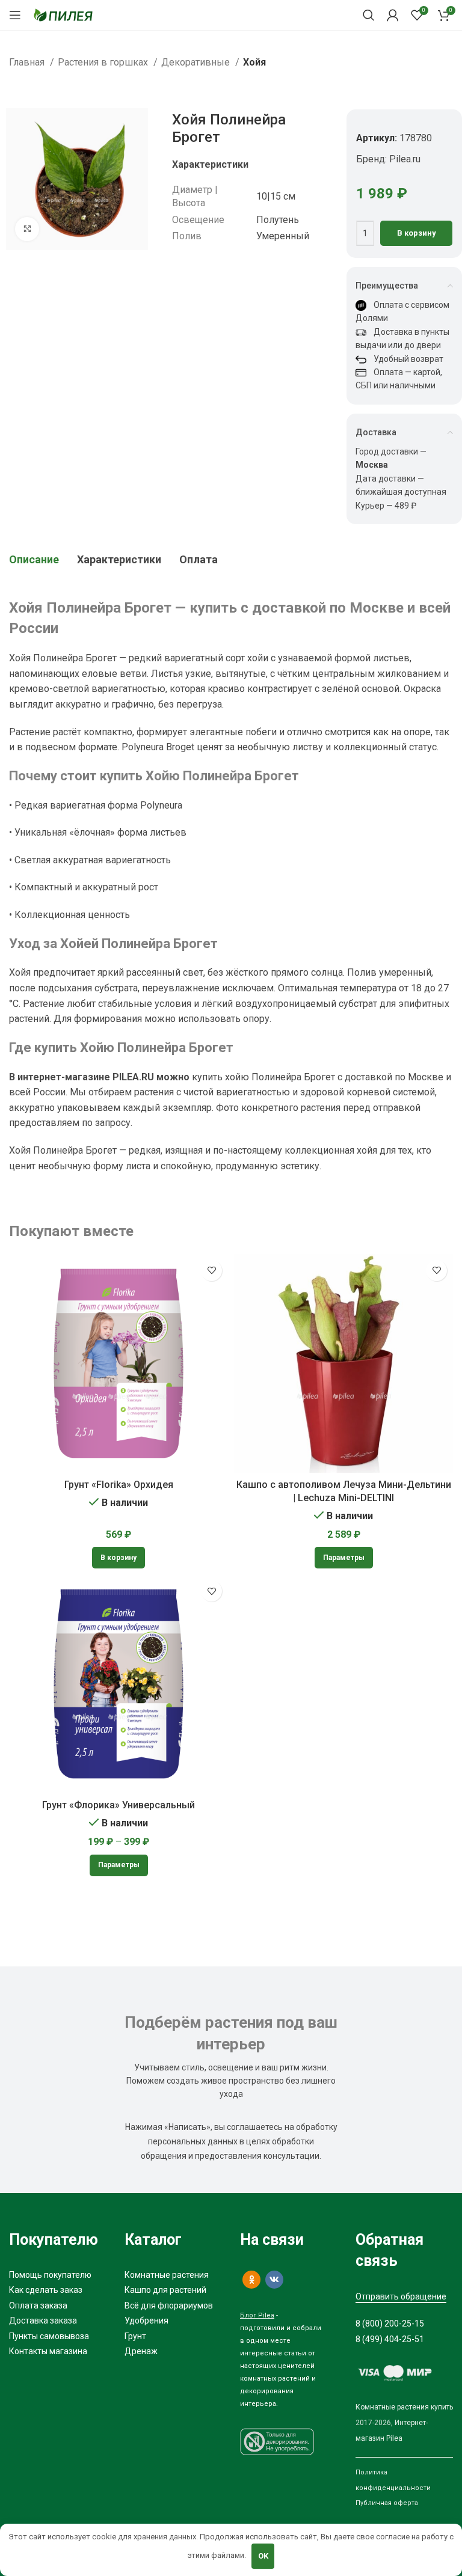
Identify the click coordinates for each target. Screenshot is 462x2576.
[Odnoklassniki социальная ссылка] (251, 2280)
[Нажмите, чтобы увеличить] (27, 229)
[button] (119, 1558)
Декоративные (197, 62)
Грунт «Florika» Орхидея (119, 1485)
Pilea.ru (405, 159)
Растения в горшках (104, 62)
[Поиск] (369, 15)
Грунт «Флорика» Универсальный (119, 1805)
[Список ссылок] (58, 2275)
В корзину (417, 233)
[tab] (34, 560)
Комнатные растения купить (404, 2407)
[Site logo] (63, 14)
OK (263, 2556)
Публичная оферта (387, 2503)
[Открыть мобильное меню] (15, 15)
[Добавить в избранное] (211, 1271)
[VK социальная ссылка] (274, 2280)
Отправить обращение (401, 2296)
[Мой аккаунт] (393, 15)
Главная (28, 62)
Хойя (254, 62)
